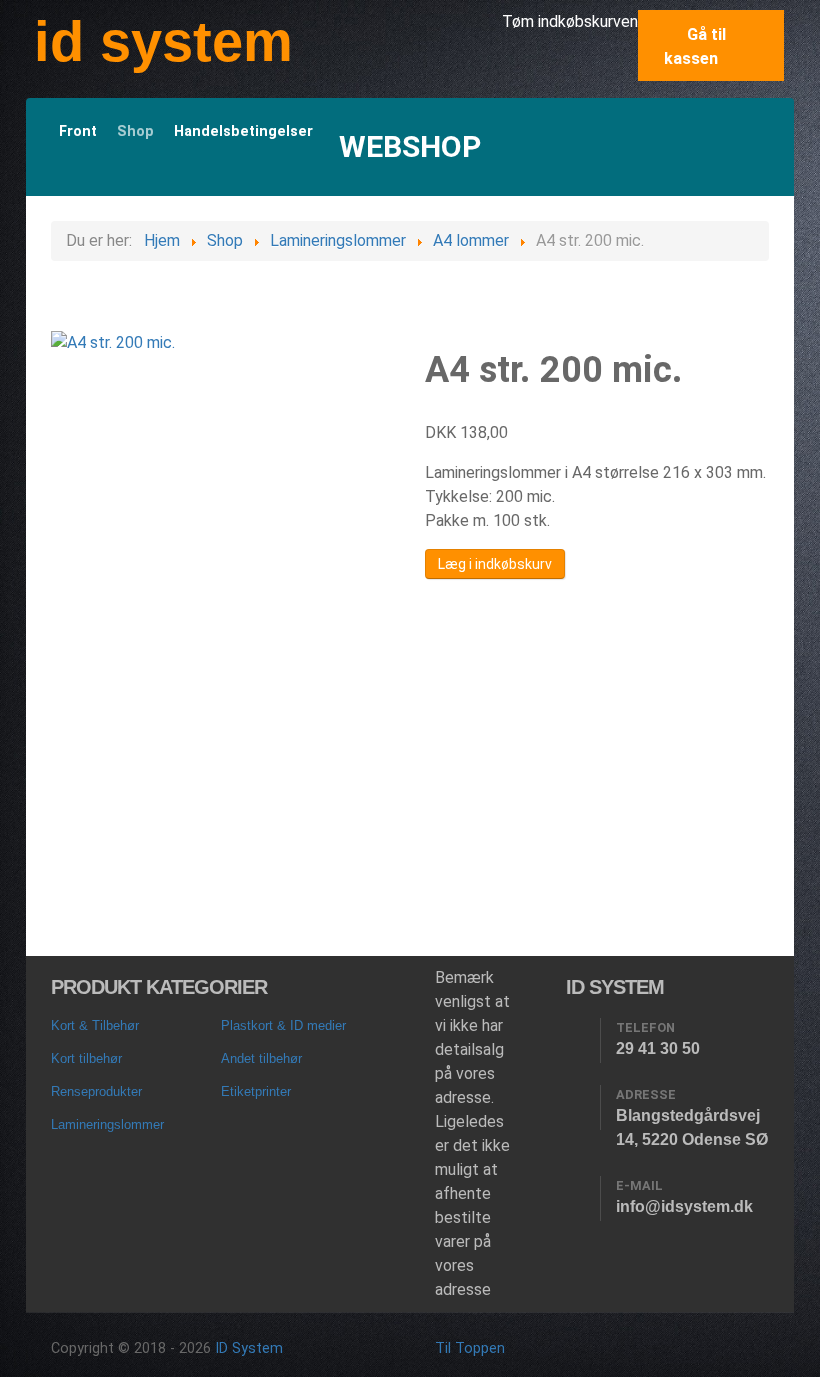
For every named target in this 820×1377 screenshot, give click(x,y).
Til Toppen (470, 1348)
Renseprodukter (96, 1091)
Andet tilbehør (261, 1058)
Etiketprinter (256, 1091)
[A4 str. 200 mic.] (113, 342)
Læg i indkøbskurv (495, 564)
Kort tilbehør (86, 1058)
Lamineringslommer (107, 1124)
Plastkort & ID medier (283, 1025)
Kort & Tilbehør (95, 1025)
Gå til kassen (695, 46)
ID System (249, 1348)
